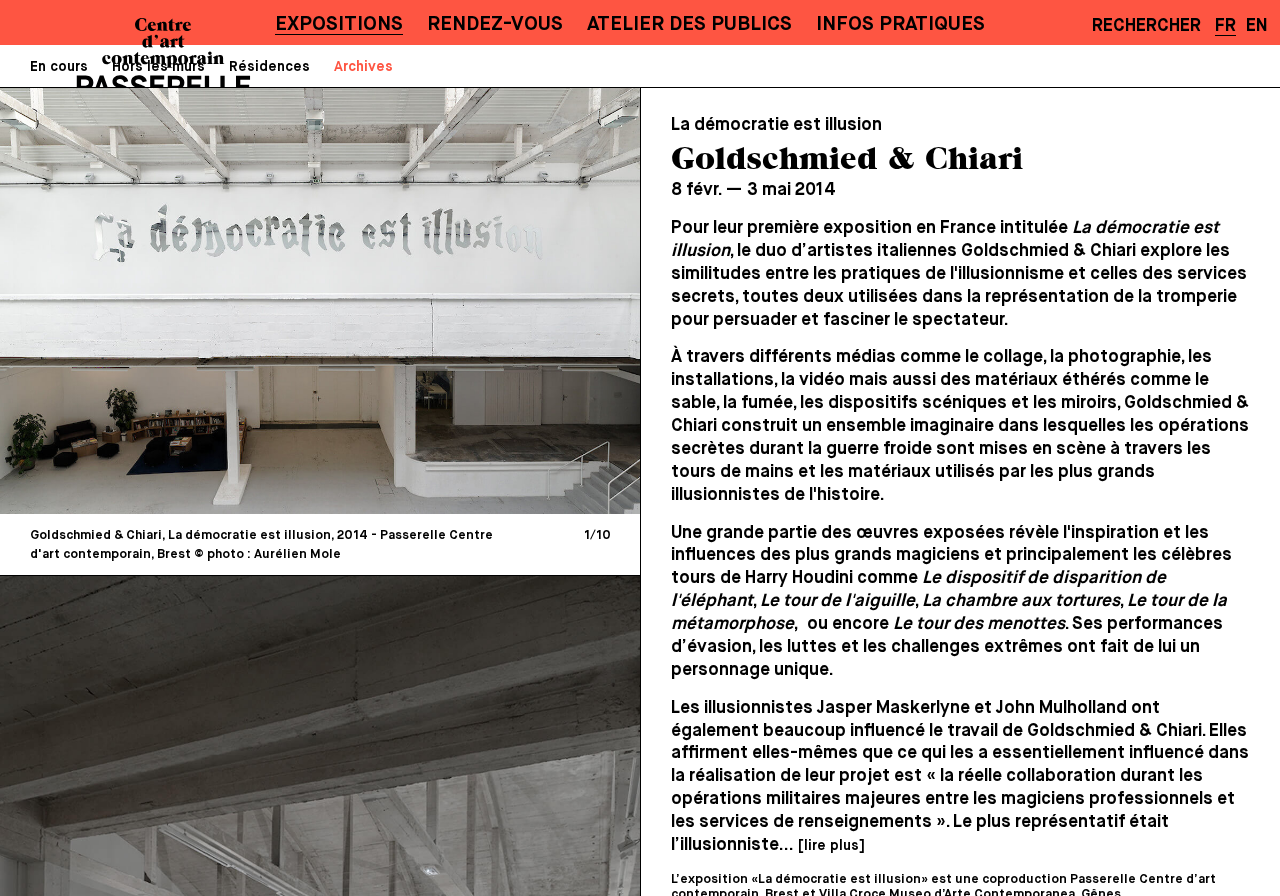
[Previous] (170, 300)
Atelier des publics (689, 24)
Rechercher (1146, 26)
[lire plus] (831, 846)
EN (1257, 26)
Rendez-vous (495, 24)
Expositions (339, 24)
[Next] (470, 300)
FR (1225, 26)
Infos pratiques (900, 24)
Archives (363, 67)
